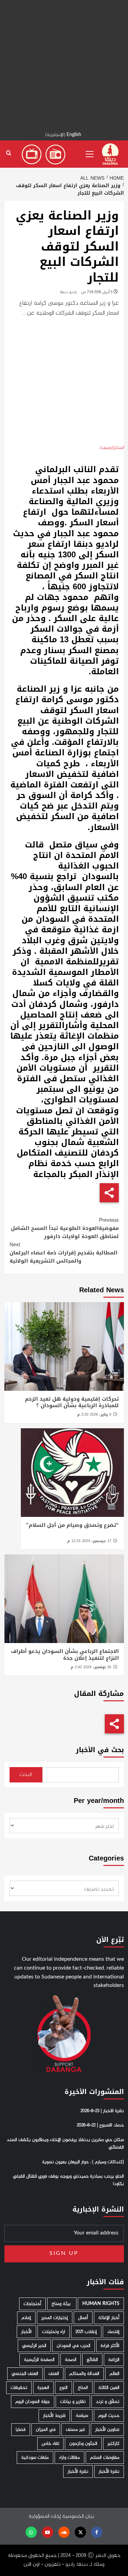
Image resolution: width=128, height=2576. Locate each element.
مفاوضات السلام (105, 2458)
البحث (26, 1775)
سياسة (82, 2416)
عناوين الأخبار (107, 2430)
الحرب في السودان (74, 2346)
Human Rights (101, 2304)
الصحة (71, 2360)
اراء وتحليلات (54, 2332)
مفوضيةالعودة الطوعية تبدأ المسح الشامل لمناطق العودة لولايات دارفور (65, 1228)
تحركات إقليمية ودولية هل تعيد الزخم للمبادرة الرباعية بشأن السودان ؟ (72, 1402)
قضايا (21, 2430)
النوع (63, 2388)
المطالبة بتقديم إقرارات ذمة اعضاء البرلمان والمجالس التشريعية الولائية (63, 1253)
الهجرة (43, 2388)
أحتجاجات (32, 2304)
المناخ (83, 2388)
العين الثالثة (109, 2388)
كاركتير (113, 2444)
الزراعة (114, 2360)
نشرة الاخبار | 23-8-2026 (102, 2111)
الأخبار (26, 2332)
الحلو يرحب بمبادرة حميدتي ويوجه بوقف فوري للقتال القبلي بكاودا (68, 2180)
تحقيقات (19, 2388)
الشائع (92, 2360)
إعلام (26, 2318)
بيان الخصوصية (78, 2517)
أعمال (83, 2318)
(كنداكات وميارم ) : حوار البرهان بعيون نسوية (83, 2162)
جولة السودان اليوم (33, 2402)
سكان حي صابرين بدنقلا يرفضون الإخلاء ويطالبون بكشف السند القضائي (65, 2144)
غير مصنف (75, 2430)
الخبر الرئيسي (34, 2346)
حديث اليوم (109, 2416)
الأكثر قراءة (110, 2346)
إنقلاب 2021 (86, 2332)
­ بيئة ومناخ (62, 2304)
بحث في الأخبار (100, 1750)
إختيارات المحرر (55, 2318)
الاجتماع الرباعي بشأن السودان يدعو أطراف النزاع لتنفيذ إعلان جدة (65, 1655)
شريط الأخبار (54, 2416)
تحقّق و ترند (108, 2402)
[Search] (9, 153)
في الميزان (46, 2430)
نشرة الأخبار (109, 2472)
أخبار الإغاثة (109, 2318)
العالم (115, 2374)
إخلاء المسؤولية (45, 2517)
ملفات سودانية (35, 2458)
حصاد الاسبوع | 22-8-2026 (100, 2125)
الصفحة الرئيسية (39, 2360)
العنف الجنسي (25, 2374)
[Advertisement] (64, 64)
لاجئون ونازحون (83, 2444)
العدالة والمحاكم (84, 2374)
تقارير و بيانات (73, 2402)
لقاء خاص (50, 2444)
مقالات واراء (69, 2458)
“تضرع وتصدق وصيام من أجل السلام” (72, 1525)
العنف (54, 2374)
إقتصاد (113, 2332)
